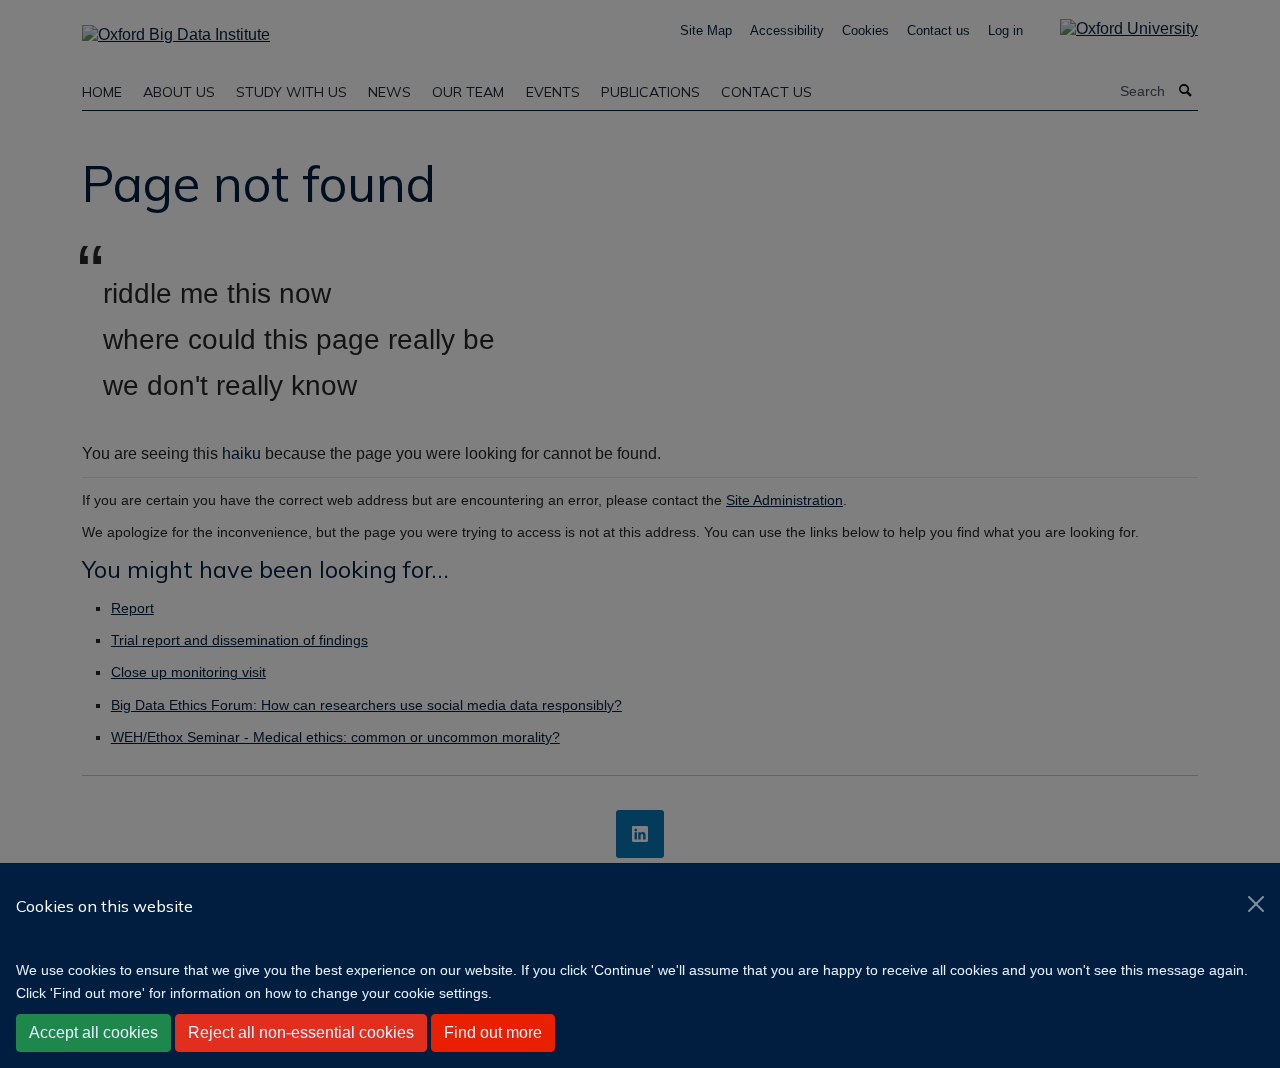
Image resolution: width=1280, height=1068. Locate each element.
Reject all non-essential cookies (301, 1032)
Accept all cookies (93, 1032)
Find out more (493, 1032)
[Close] (1256, 904)
